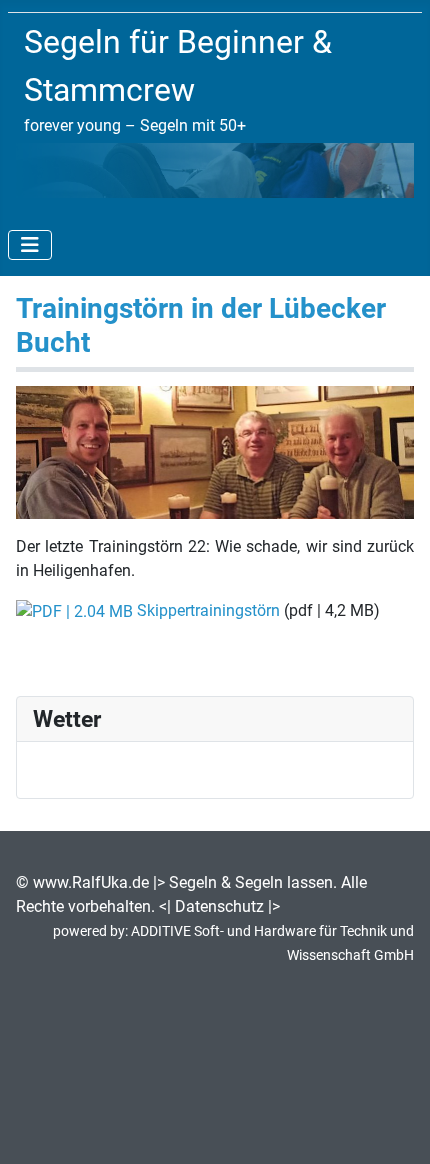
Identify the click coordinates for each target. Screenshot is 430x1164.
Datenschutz (219, 906)
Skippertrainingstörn (208, 610)
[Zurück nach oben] (395, 1127)
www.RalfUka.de (91, 882)
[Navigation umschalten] (30, 245)
